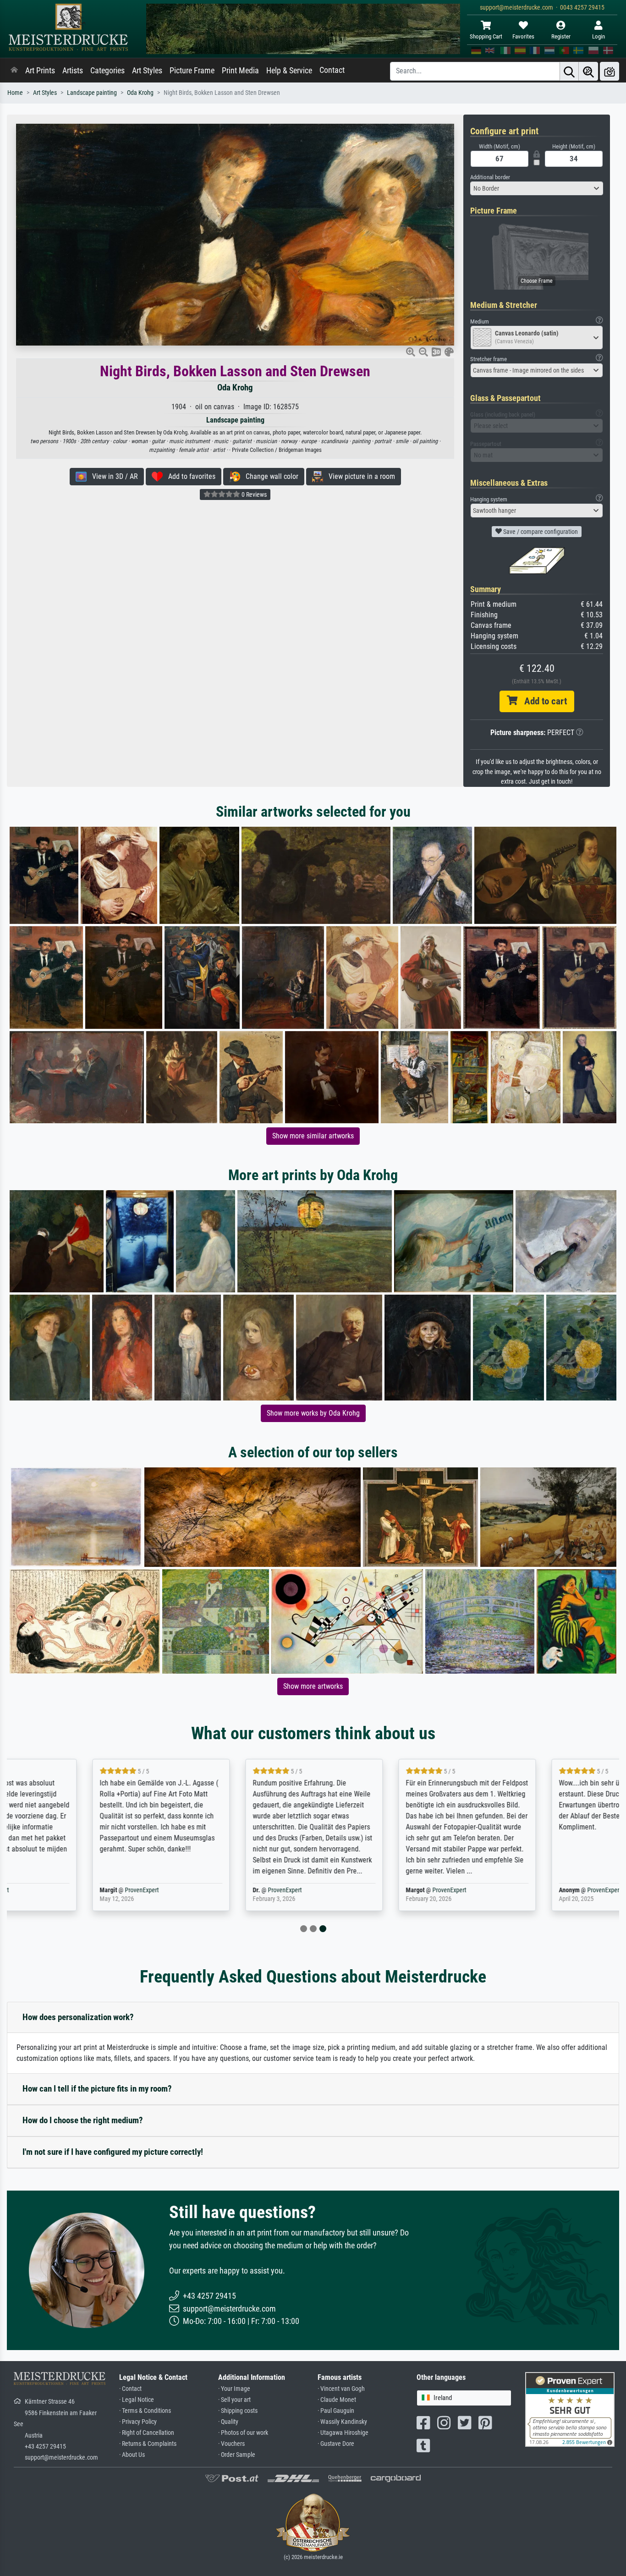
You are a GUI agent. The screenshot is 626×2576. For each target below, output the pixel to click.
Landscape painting (92, 93)
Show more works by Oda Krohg (313, 1413)
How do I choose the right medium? (83, 2120)
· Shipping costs (238, 2411)
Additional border (490, 177)
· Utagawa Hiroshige (343, 2433)
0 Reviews (253, 494)
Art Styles (147, 71)
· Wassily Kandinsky (342, 2422)
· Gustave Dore (336, 2444)
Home (15, 93)
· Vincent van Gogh (341, 2389)
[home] (14, 71)
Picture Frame (192, 71)
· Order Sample (237, 2455)
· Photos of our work (243, 2433)
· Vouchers (231, 2444)
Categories (107, 71)
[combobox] (537, 188)
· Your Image (234, 2389)
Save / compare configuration (540, 532)
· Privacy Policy (138, 2422)
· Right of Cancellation (147, 2433)
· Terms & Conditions (145, 2411)
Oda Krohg (140, 93)
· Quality (228, 2422)
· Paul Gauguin (336, 2411)
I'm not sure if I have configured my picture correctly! (113, 2152)
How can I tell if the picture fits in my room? (97, 2089)
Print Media (240, 71)
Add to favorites (189, 476)
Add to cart (542, 701)
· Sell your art (234, 2400)
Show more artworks (313, 1686)
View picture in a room (359, 476)
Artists (73, 71)
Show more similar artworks (313, 1136)
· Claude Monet (337, 2400)
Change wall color (269, 476)
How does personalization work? (78, 2017)
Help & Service (289, 71)
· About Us (132, 2455)
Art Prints (40, 71)
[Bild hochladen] (610, 71)
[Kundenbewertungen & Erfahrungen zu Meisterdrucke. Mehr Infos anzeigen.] (570, 2409)
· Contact (130, 2389)
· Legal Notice (137, 2400)
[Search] (569, 71)
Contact (332, 70)
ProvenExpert (54, 1890)
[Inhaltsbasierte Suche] (588, 71)
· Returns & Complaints (148, 2444)
